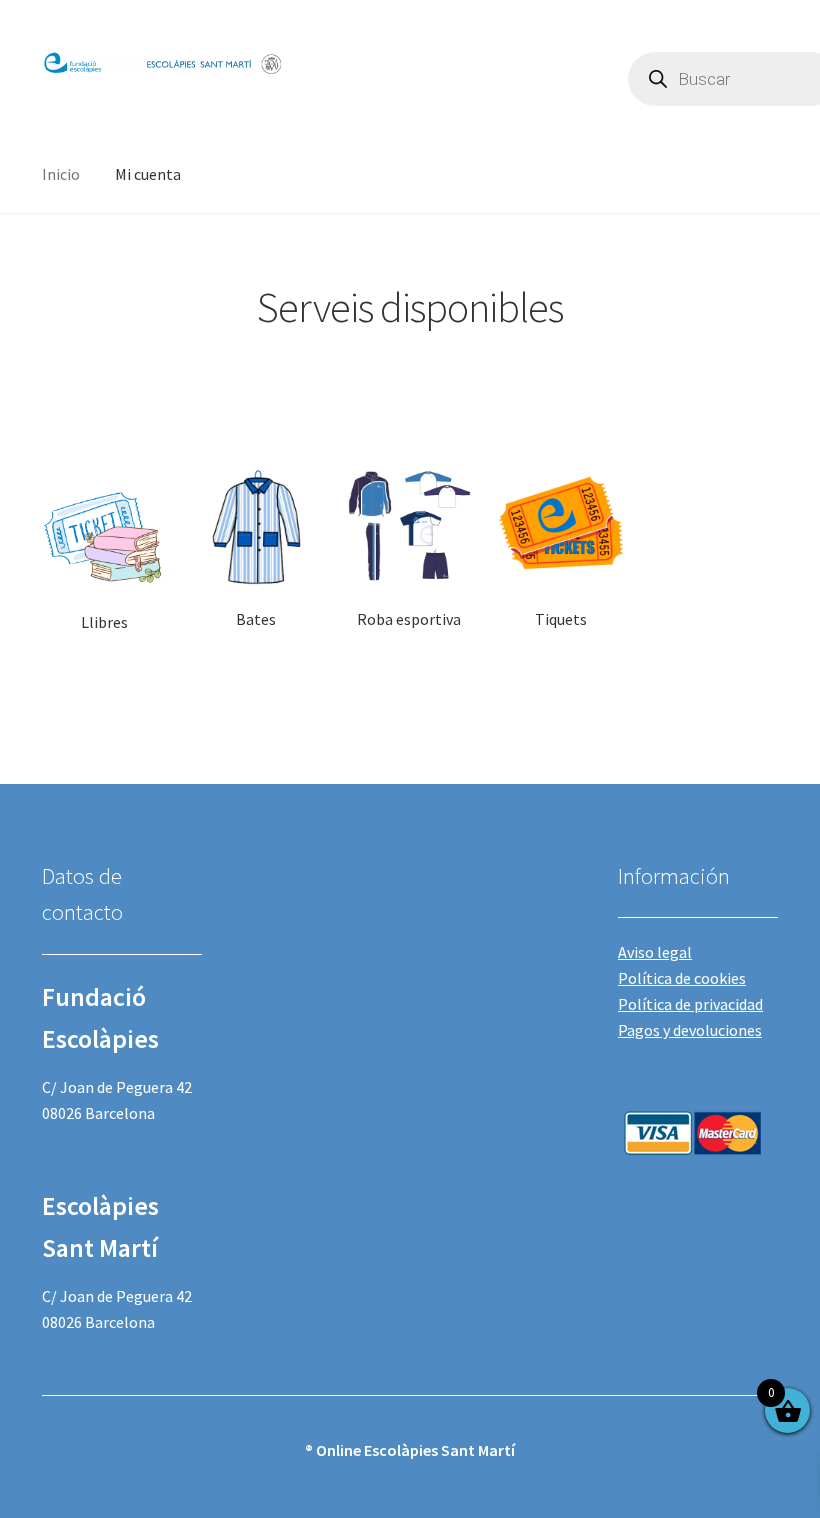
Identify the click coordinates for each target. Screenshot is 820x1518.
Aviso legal (655, 952)
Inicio (61, 174)
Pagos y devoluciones (690, 1030)
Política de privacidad (690, 1004)
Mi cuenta (148, 174)
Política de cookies (682, 978)
